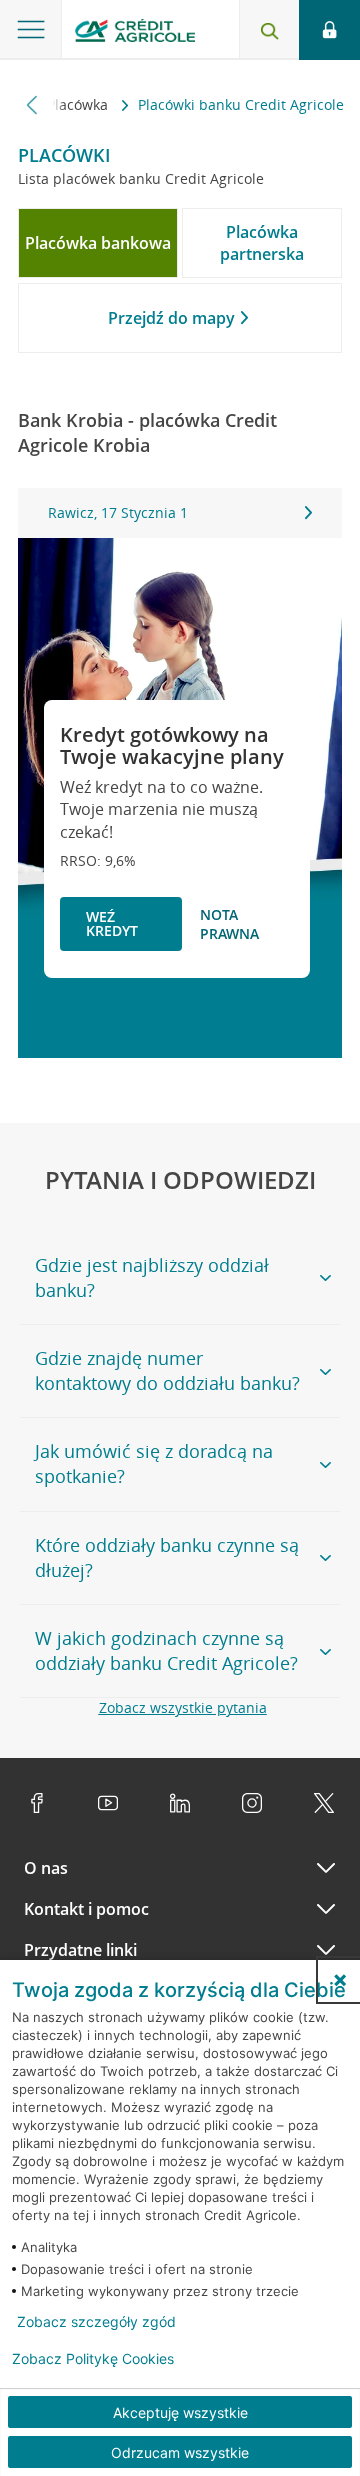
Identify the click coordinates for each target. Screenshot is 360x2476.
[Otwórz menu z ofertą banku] (31, 30)
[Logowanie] (329, 30)
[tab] (98, 243)
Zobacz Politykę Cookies (93, 2359)
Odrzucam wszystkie (180, 2452)
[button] (340, 1980)
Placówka (79, 104)
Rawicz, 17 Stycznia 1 (118, 512)
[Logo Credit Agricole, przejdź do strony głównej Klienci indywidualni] (135, 33)
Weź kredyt (112, 923)
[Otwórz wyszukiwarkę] (269, 30)
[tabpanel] (180, 513)
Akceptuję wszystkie (180, 2412)
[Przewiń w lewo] (32, 104)
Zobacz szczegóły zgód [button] (96, 2322)
